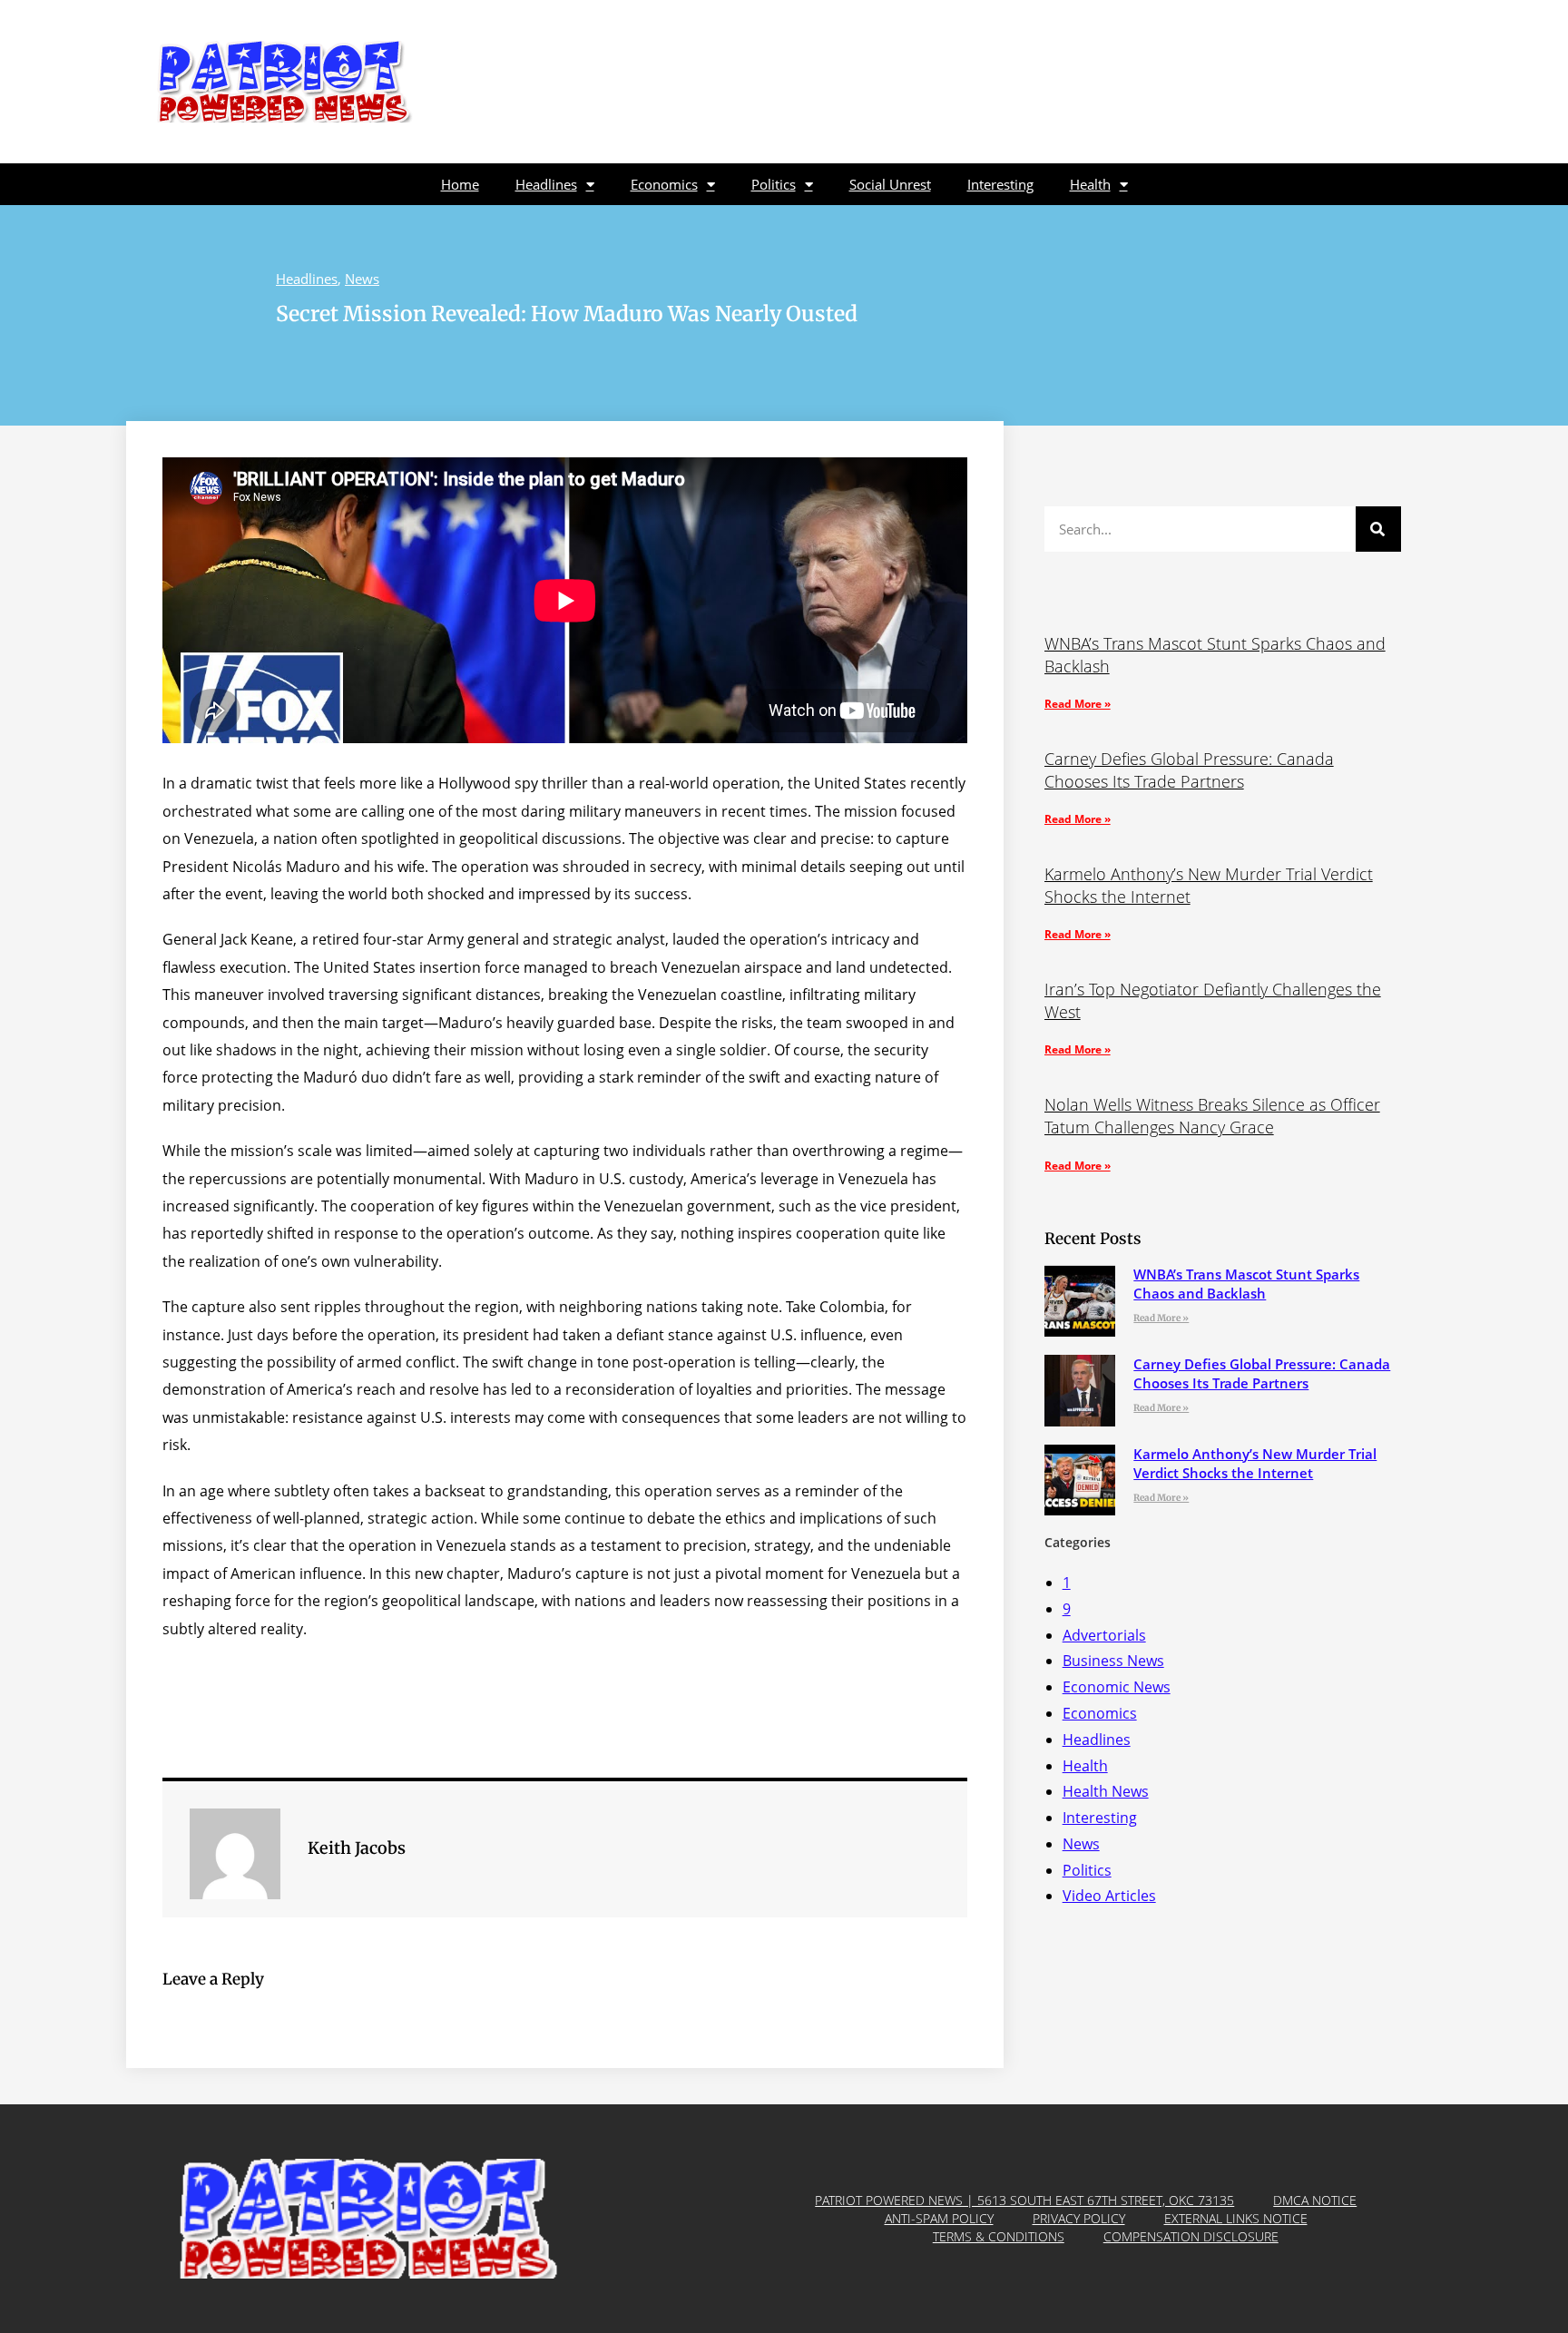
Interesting (1000, 184)
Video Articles (1109, 1896)
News (362, 279)
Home (460, 184)
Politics (774, 184)
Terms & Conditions (999, 2236)
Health (1090, 184)
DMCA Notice (1315, 2200)
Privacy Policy (1079, 2218)
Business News (1113, 1661)
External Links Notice (1236, 2218)
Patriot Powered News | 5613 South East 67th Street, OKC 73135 (1024, 2200)
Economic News (1117, 1687)
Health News (1106, 1791)
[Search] (1378, 529)
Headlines (546, 184)
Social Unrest (890, 184)
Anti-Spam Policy (939, 2218)
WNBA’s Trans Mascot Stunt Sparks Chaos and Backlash (1246, 1284)
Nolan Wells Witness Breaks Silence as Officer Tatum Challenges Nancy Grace (1212, 1116)
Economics (664, 184)
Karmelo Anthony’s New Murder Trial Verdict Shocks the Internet (1255, 1463)
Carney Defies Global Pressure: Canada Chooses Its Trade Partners (1189, 770)
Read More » (1078, 704)
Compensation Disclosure (1191, 2236)
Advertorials (1104, 1635)
